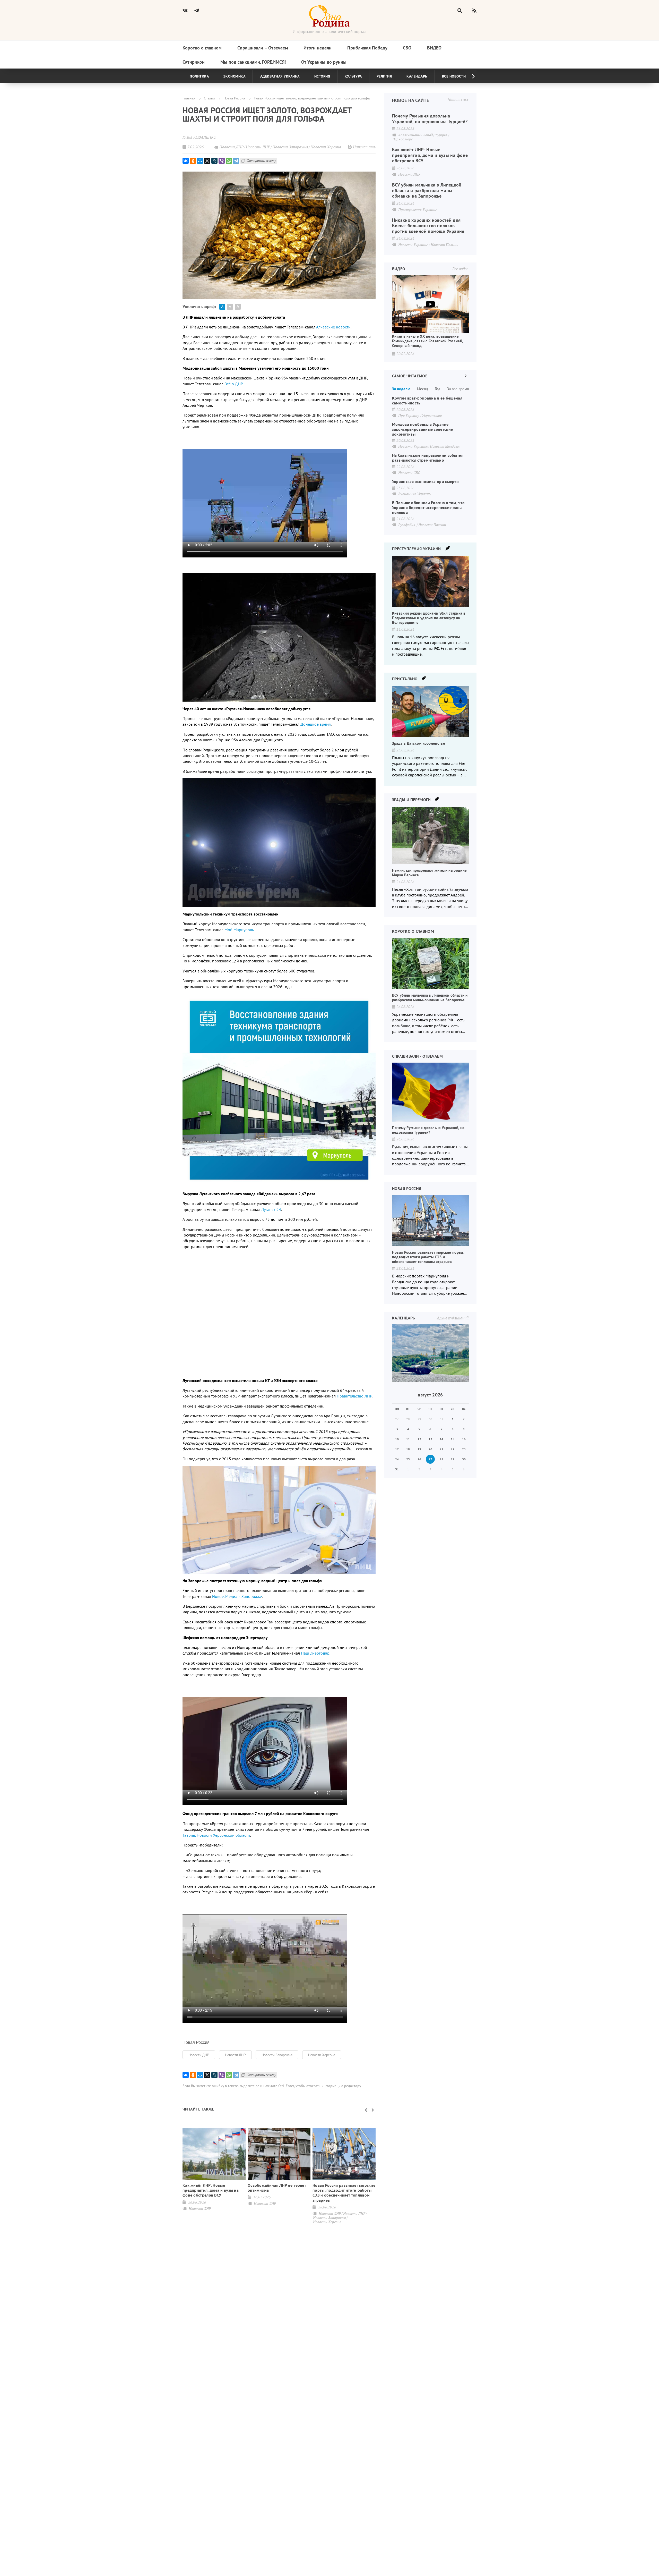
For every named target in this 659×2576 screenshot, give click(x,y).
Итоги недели (318, 48)
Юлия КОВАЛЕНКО (199, 137)
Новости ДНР (199, 2055)
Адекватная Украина (280, 76)
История (322, 76)
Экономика (235, 76)
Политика (199, 76)
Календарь (417, 76)
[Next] (469, 76)
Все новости (454, 76)
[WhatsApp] (229, 161)
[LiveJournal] (214, 161)
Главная (189, 98)
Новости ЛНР (235, 2055)
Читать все (458, 99)
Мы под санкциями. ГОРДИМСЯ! (253, 62)
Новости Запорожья (277, 2055)
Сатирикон (194, 62)
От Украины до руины (324, 62)
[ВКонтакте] (186, 161)
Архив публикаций (453, 1318)
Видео (434, 48)
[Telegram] (236, 161)
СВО (407, 48)
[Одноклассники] (193, 161)
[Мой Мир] (200, 161)
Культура (353, 76)
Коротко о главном (202, 48)
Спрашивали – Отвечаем (263, 48)
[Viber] (222, 161)
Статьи (209, 98)
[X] (207, 161)
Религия (384, 76)
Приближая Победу (367, 48)
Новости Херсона (322, 2055)
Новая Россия (234, 98)
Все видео (460, 269)
